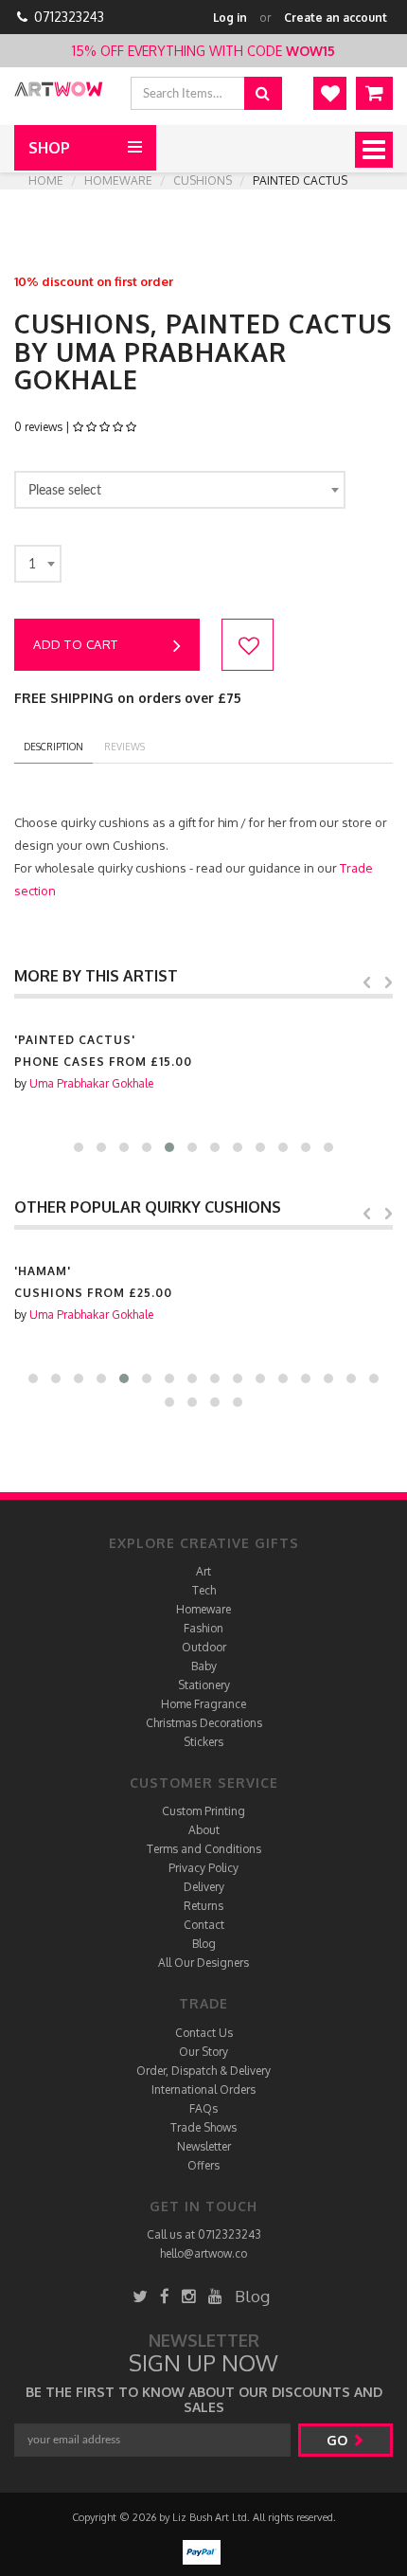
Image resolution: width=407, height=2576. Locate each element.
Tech (204, 1590)
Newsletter (204, 2146)
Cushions (203, 180)
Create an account (336, 18)
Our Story (203, 2052)
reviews (124, 747)
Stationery (204, 1685)
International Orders (203, 2090)
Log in (230, 18)
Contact (204, 1925)
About (204, 1830)
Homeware (118, 180)
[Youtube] (215, 2296)
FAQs (203, 2108)
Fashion (203, 1628)
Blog (204, 1944)
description (53, 747)
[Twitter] (140, 2296)
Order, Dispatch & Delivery (203, 2071)
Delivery (204, 1887)
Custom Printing (203, 1811)
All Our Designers (203, 1963)
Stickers (203, 1742)
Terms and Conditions (204, 1849)
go (339, 2440)
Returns (203, 1906)
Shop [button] (49, 148)
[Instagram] (189, 2296)
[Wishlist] (330, 93)
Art (203, 1571)
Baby (204, 1666)
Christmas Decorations (204, 1723)
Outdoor (204, 1647)
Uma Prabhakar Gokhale (91, 1083)
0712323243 (69, 17)
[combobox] (180, 490)
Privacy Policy (203, 1868)
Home (46, 180)
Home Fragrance (203, 1704)
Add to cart (76, 644)
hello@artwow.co (203, 2253)
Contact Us (204, 2033)
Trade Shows (203, 2127)
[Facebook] (165, 2296)
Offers (203, 2165)
